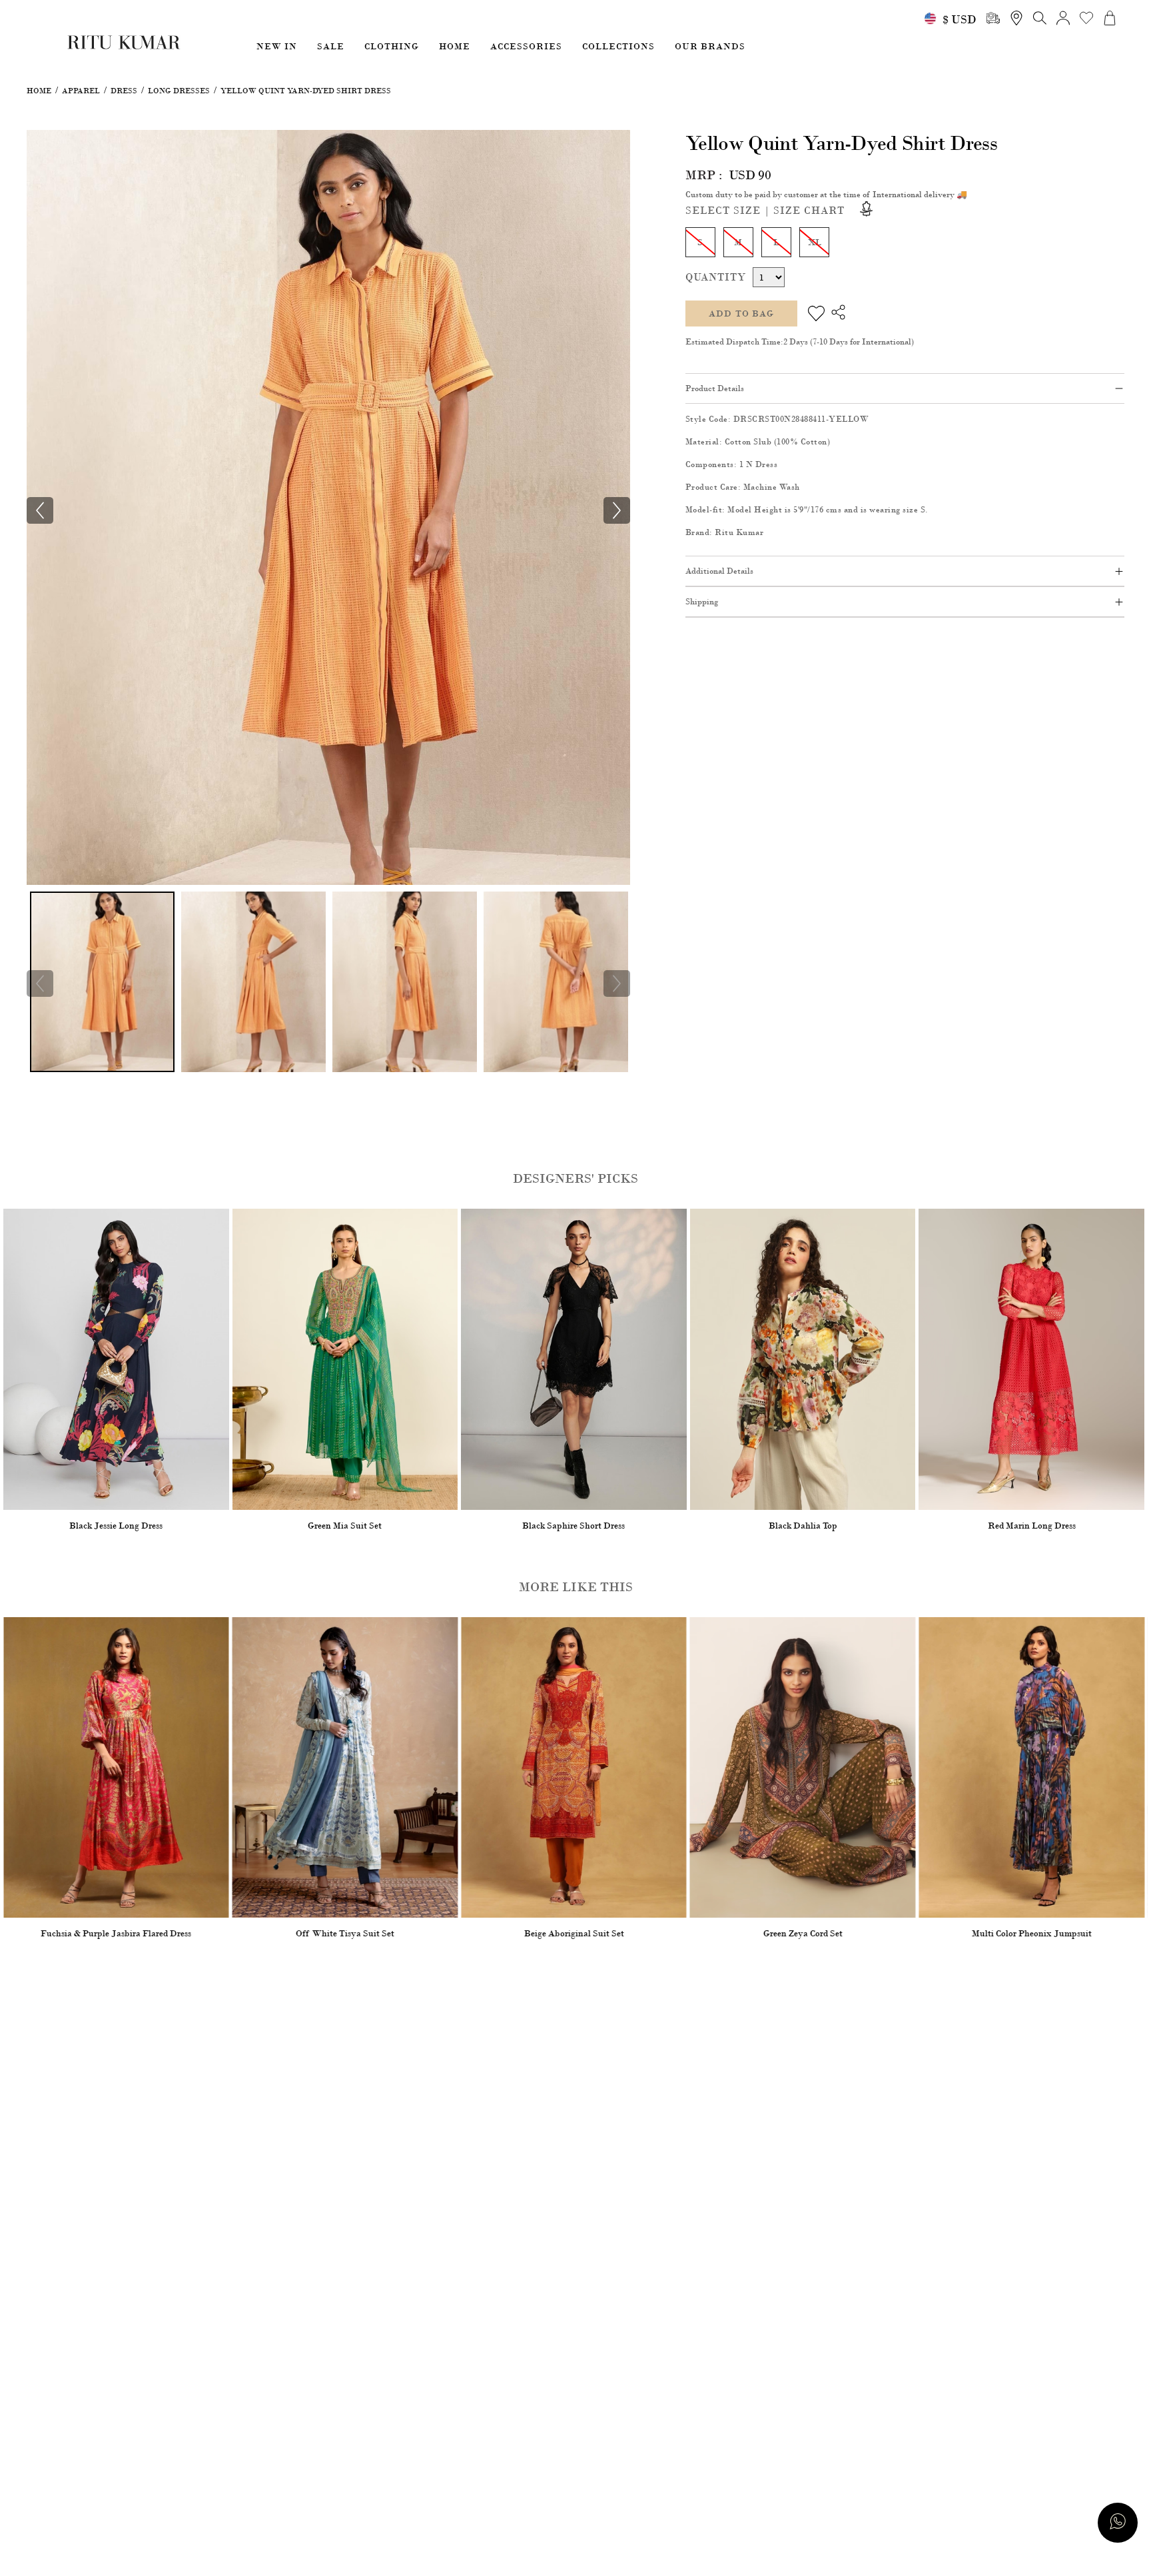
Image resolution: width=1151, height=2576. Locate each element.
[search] (993, 18)
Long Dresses (179, 91)
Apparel (81, 91)
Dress (124, 91)
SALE (331, 46)
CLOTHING (392, 46)
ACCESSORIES (526, 46)
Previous (40, 983)
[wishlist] (1086, 18)
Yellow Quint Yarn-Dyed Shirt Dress (306, 91)
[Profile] (1063, 18)
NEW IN (277, 46)
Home (39, 91)
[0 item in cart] (1110, 18)
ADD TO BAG (741, 314)
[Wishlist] (816, 314)
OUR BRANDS (710, 46)
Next (617, 983)
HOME (455, 46)
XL (814, 242)
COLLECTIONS (618, 46)
